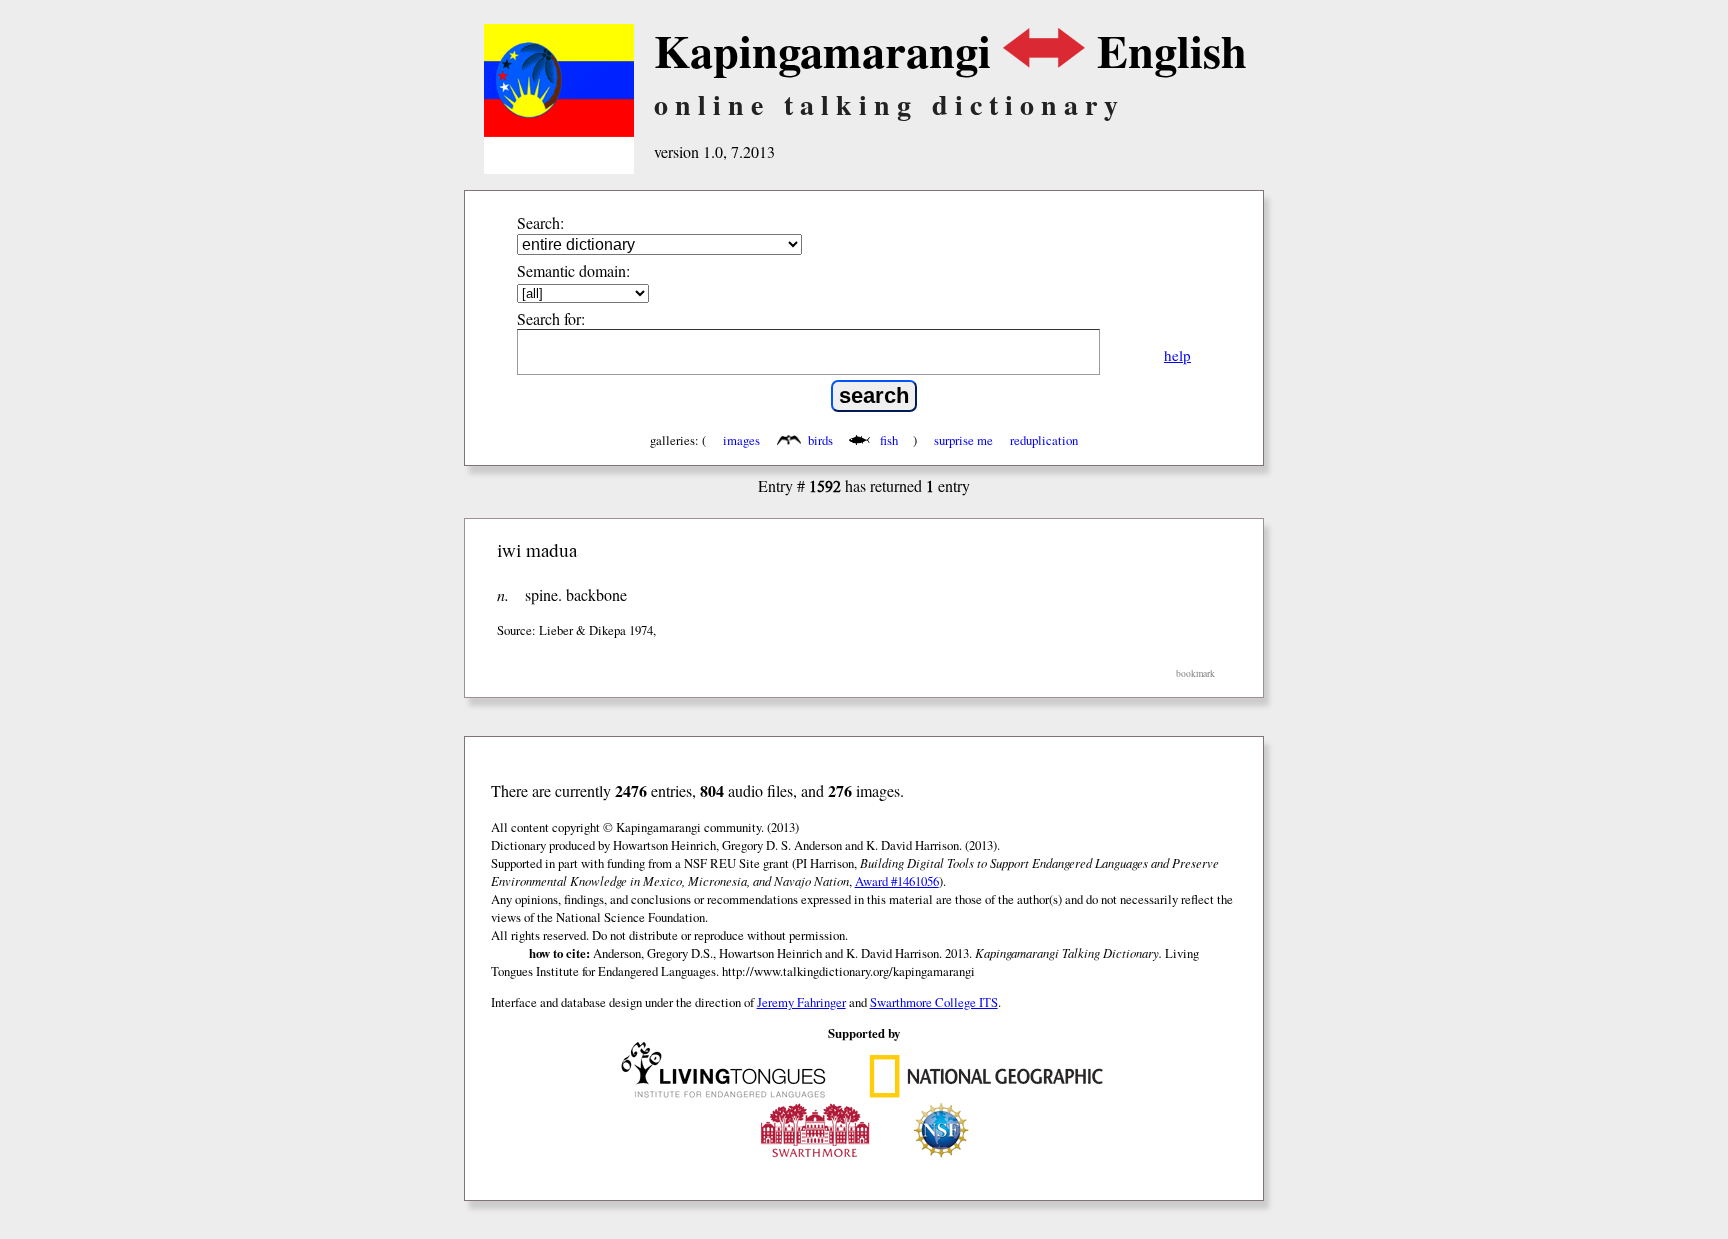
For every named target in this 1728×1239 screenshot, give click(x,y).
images (741, 440)
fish (889, 440)
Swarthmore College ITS (934, 1002)
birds (820, 440)
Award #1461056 (897, 881)
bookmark (1195, 673)
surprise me (963, 440)
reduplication (1044, 440)
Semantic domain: (573, 270)
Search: (540, 222)
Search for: (551, 318)
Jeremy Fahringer (801, 1002)
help (1177, 355)
